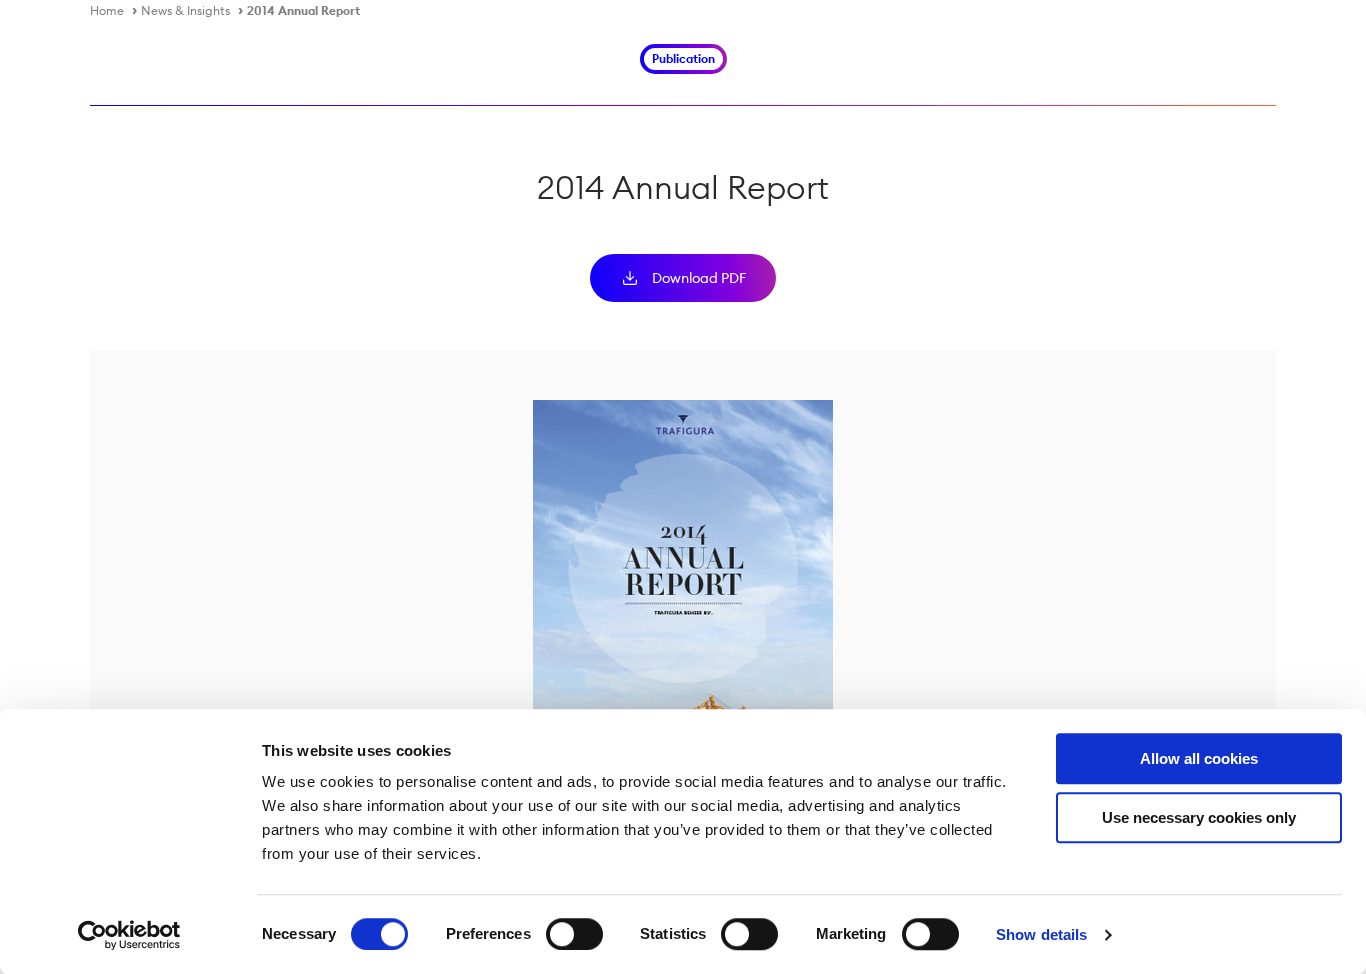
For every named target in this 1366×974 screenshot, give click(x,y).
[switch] (574, 934)
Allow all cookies (1199, 758)
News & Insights (185, 10)
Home (107, 10)
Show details (1041, 934)
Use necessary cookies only (1199, 817)
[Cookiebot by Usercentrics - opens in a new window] (129, 935)
